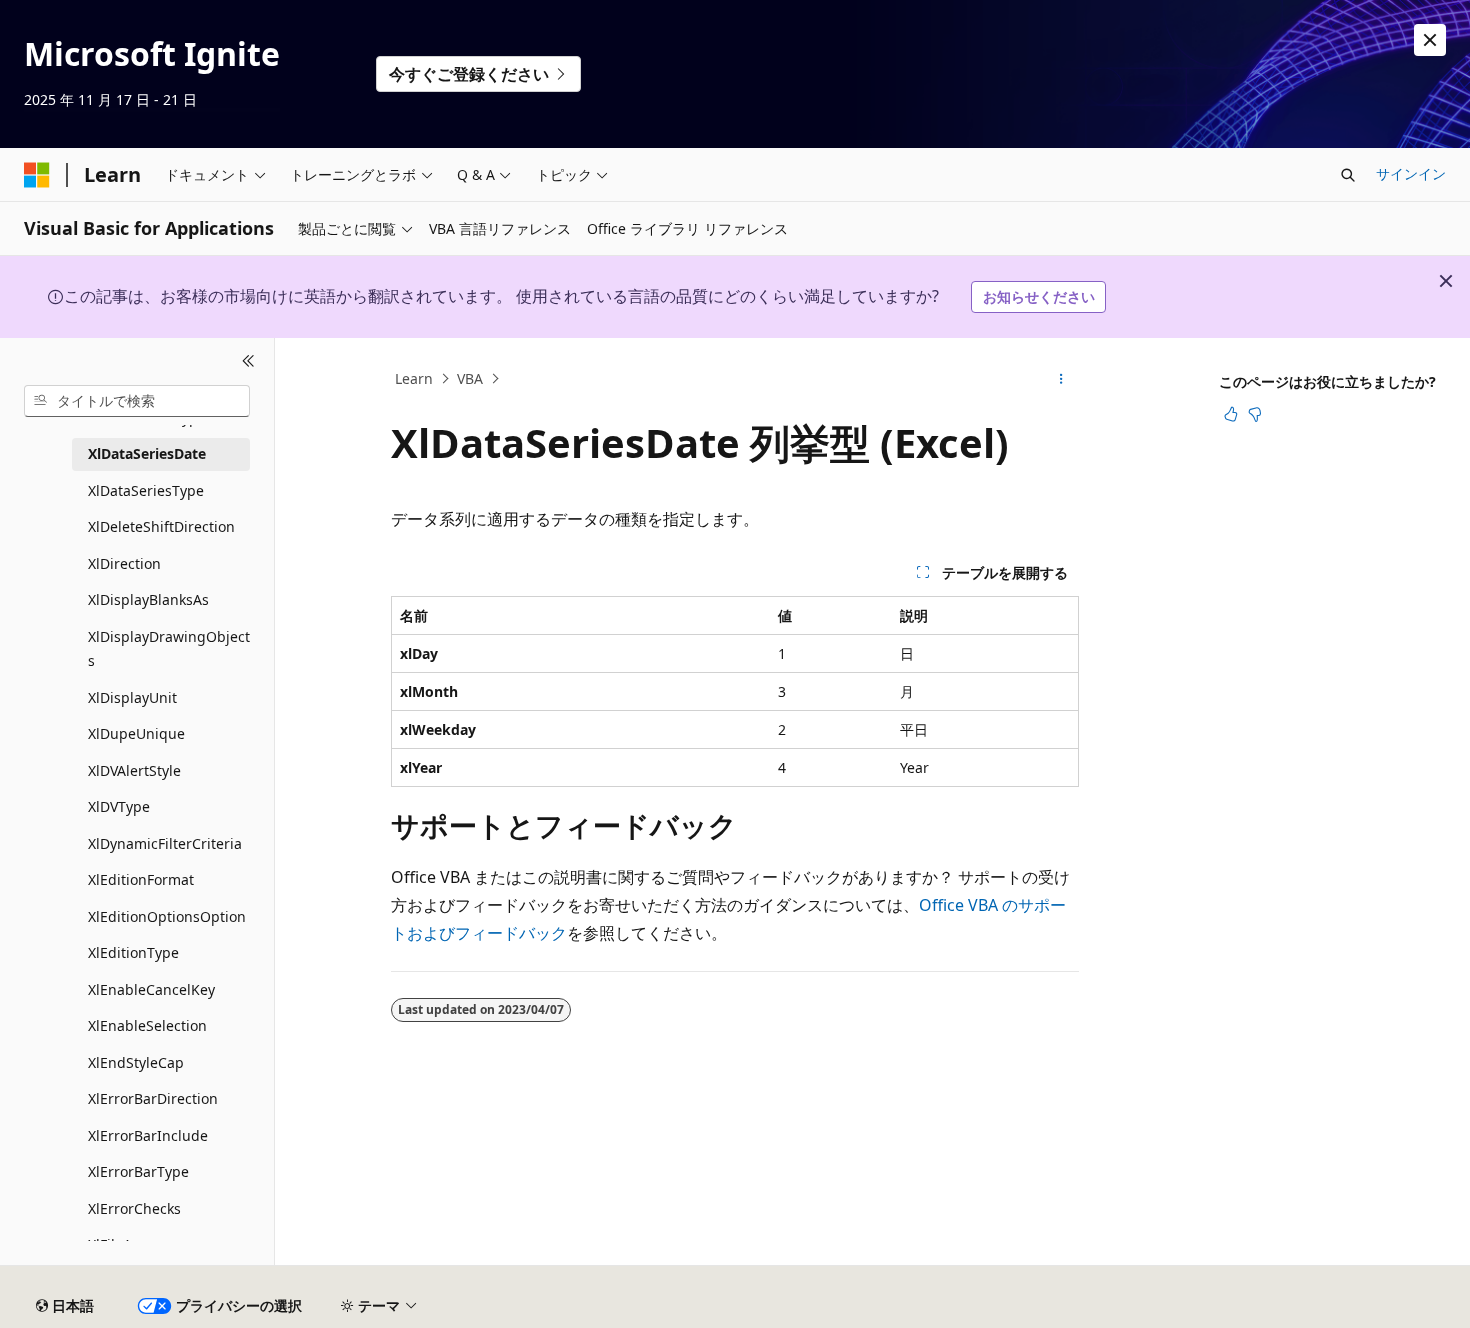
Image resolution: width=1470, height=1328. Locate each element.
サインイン (1411, 173)
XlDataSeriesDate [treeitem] (147, 453)
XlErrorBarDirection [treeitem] (153, 1098)
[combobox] (137, 401)
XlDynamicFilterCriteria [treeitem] (165, 843)
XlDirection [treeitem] (124, 563)
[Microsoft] (37, 175)
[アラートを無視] (1430, 40)
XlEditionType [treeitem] (133, 952)
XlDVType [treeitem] (119, 806)
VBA (470, 378)
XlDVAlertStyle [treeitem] (134, 770)
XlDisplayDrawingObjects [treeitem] (169, 649)
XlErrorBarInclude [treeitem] (148, 1135)
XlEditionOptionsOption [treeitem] (167, 916)
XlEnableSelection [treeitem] (147, 1025)
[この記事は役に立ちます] (1231, 414)
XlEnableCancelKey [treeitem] (151, 989)
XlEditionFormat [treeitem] (141, 879)
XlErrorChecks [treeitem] (134, 1208)
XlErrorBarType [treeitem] (138, 1171)
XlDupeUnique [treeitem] (136, 733)
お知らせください (1039, 296)
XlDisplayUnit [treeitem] (132, 697)
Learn (414, 378)
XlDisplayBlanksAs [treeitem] (148, 599)
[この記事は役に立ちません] (1255, 414)
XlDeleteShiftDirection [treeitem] (161, 526)
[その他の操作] (1061, 379)
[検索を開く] (1348, 175)
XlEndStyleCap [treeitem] (136, 1062)
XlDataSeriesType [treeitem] (146, 490)
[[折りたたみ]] (248, 362)
